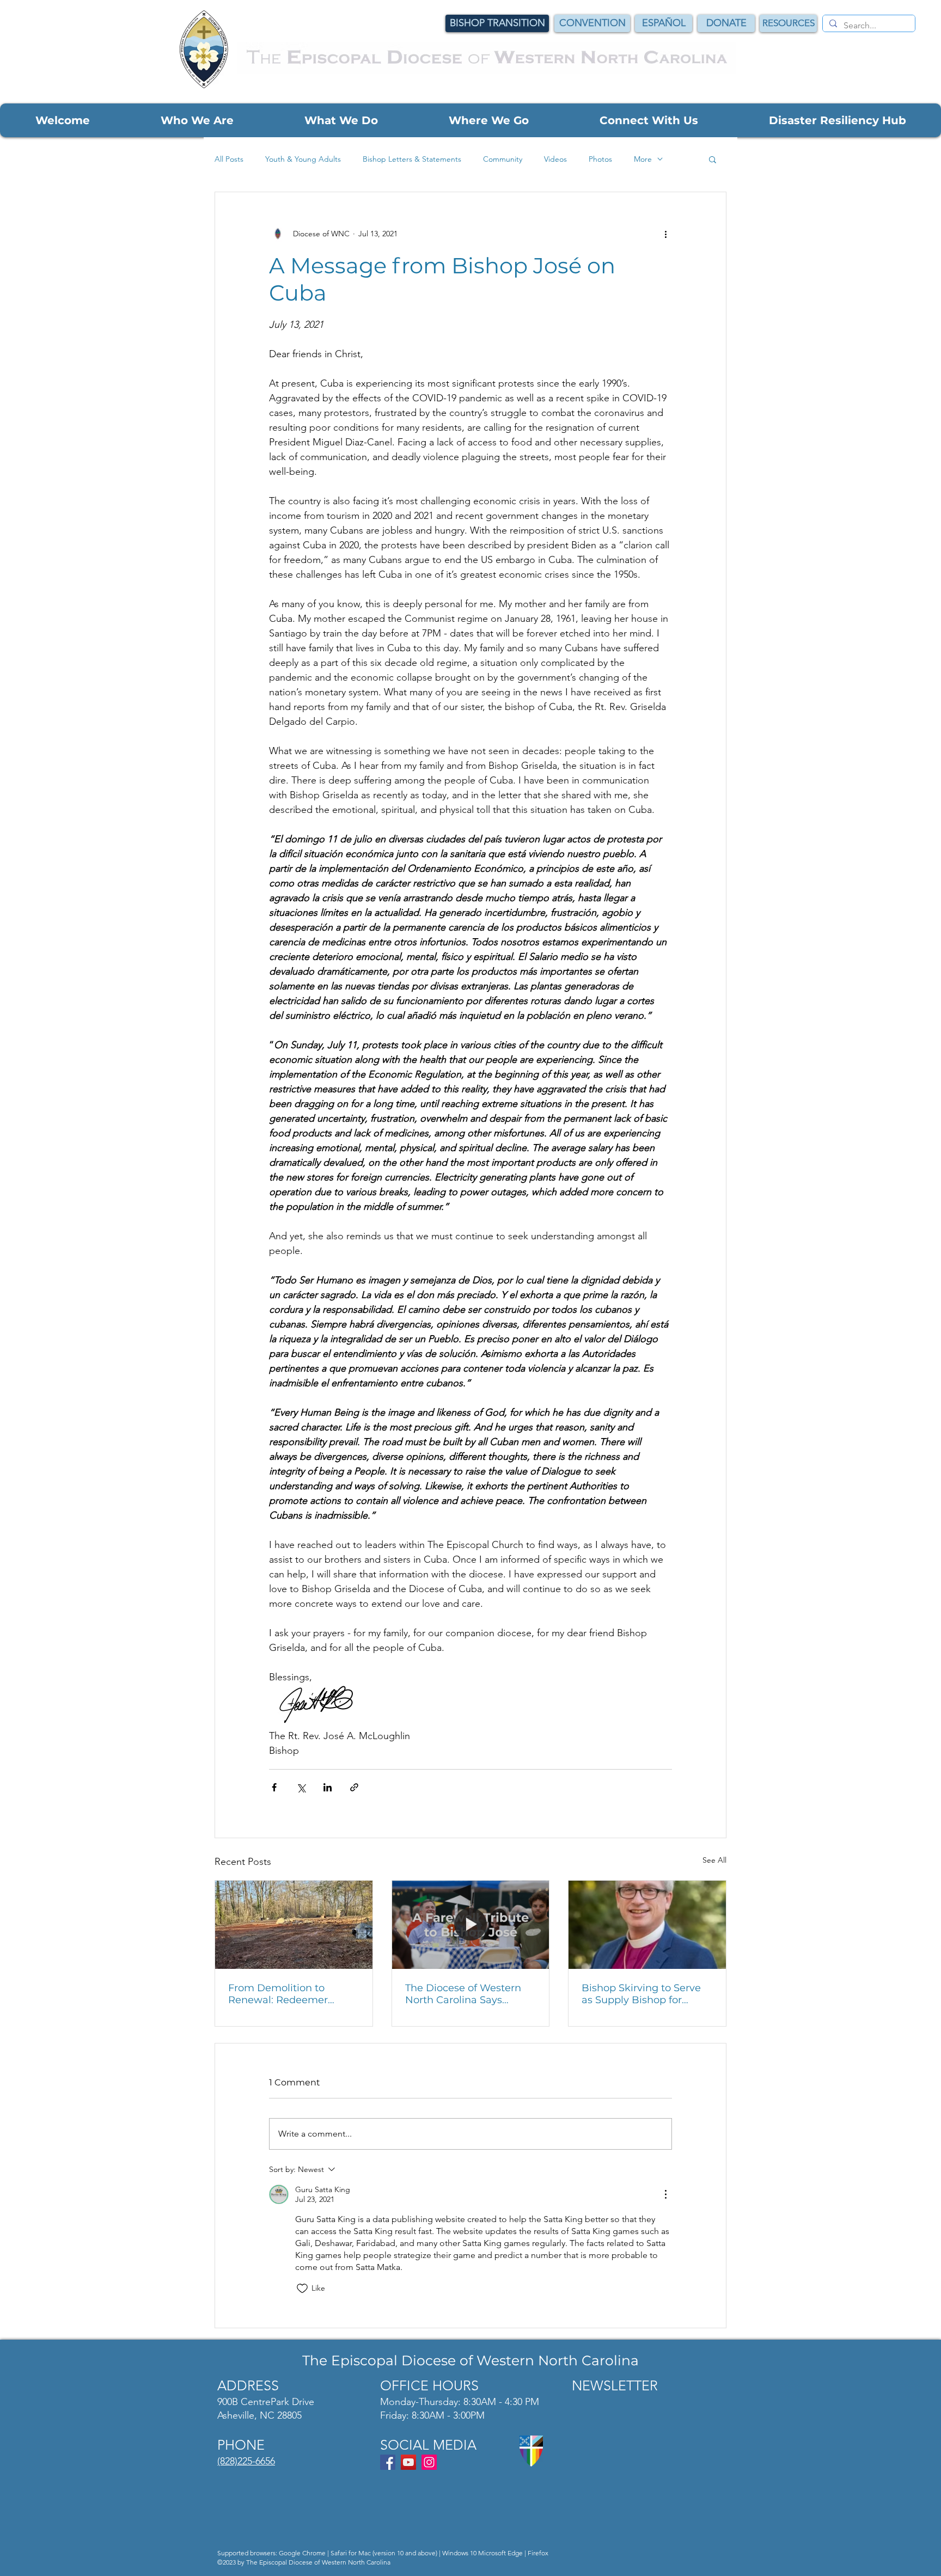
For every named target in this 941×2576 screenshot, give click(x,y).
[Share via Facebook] (274, 1787)
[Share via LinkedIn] (328, 1787)
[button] (62, 120)
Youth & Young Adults (303, 159)
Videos (555, 159)
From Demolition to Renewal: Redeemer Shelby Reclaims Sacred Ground (287, 1994)
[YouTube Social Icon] (408, 2462)
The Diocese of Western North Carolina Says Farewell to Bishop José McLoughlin (463, 1994)
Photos (600, 159)
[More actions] (665, 234)
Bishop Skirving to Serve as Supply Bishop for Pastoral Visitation (641, 1994)
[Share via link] (354, 1787)
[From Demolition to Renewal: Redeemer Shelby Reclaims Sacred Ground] (294, 1925)
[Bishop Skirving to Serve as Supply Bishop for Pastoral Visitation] (647, 1925)
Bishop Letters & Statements (412, 159)
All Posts (229, 159)
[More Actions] (665, 2194)
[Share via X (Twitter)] (301, 1787)
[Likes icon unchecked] (302, 2289)
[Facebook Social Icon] (388, 2462)
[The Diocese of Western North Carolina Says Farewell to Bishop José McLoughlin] (471, 1925)
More (643, 159)
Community (503, 159)
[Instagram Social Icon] (429, 2462)
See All (714, 1860)
